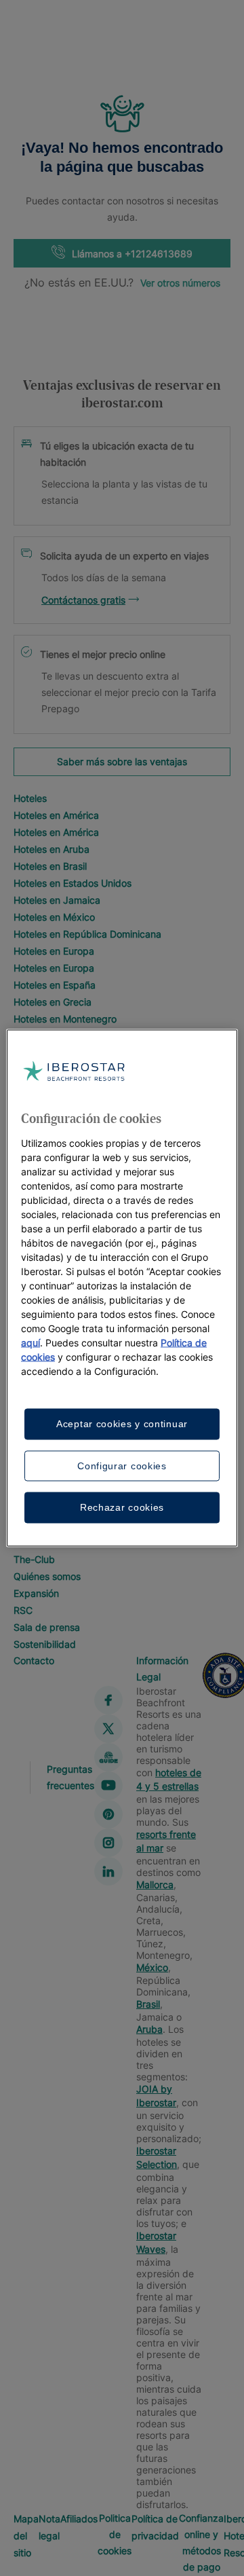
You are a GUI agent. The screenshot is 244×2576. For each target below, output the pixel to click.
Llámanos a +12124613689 (132, 254)
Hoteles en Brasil (50, 866)
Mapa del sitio (26, 2536)
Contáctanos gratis (83, 600)
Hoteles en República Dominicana (87, 934)
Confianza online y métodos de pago (201, 2542)
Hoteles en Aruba (52, 849)
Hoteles (30, 798)
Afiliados (79, 2519)
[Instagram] (108, 1843)
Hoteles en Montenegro (65, 1019)
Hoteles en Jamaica (57, 900)
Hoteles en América (56, 815)
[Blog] (108, 1757)
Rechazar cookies (122, 1507)
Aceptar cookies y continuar (122, 1424)
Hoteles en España (55, 985)
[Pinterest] (108, 1814)
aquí (30, 1343)
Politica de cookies (115, 2534)
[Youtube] (108, 1786)
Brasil (148, 2004)
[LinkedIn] (108, 1871)
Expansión (36, 1593)
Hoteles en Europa (54, 951)
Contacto (34, 1660)
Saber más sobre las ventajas (122, 761)
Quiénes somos (47, 1576)
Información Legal (162, 1669)
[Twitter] (108, 1729)
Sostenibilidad (45, 1644)
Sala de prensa (47, 1627)
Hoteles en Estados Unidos (73, 883)
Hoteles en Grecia (53, 1002)
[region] (122, 1288)
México (152, 1967)
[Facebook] (108, 1700)
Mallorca (155, 1884)
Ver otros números (180, 283)
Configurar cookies (122, 1465)
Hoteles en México (54, 917)
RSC (23, 1610)
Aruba (149, 2029)
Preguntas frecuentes (70, 1777)
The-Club (34, 1559)
